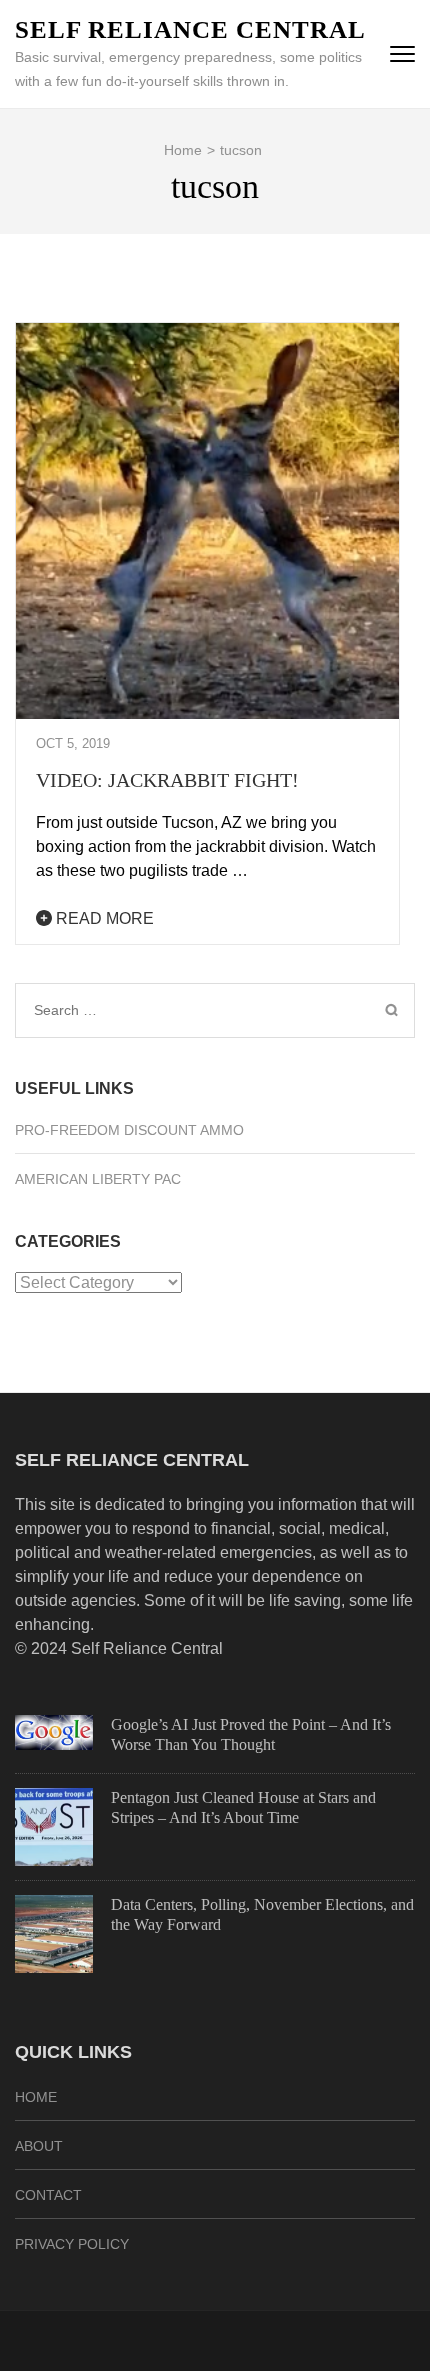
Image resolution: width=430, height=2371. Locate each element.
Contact (48, 2195)
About (39, 2146)
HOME (36, 2097)
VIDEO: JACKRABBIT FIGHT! (167, 780)
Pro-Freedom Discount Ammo (129, 1130)
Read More (103, 918)
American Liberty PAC (98, 1179)
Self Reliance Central (190, 29)
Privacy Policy (72, 2244)
